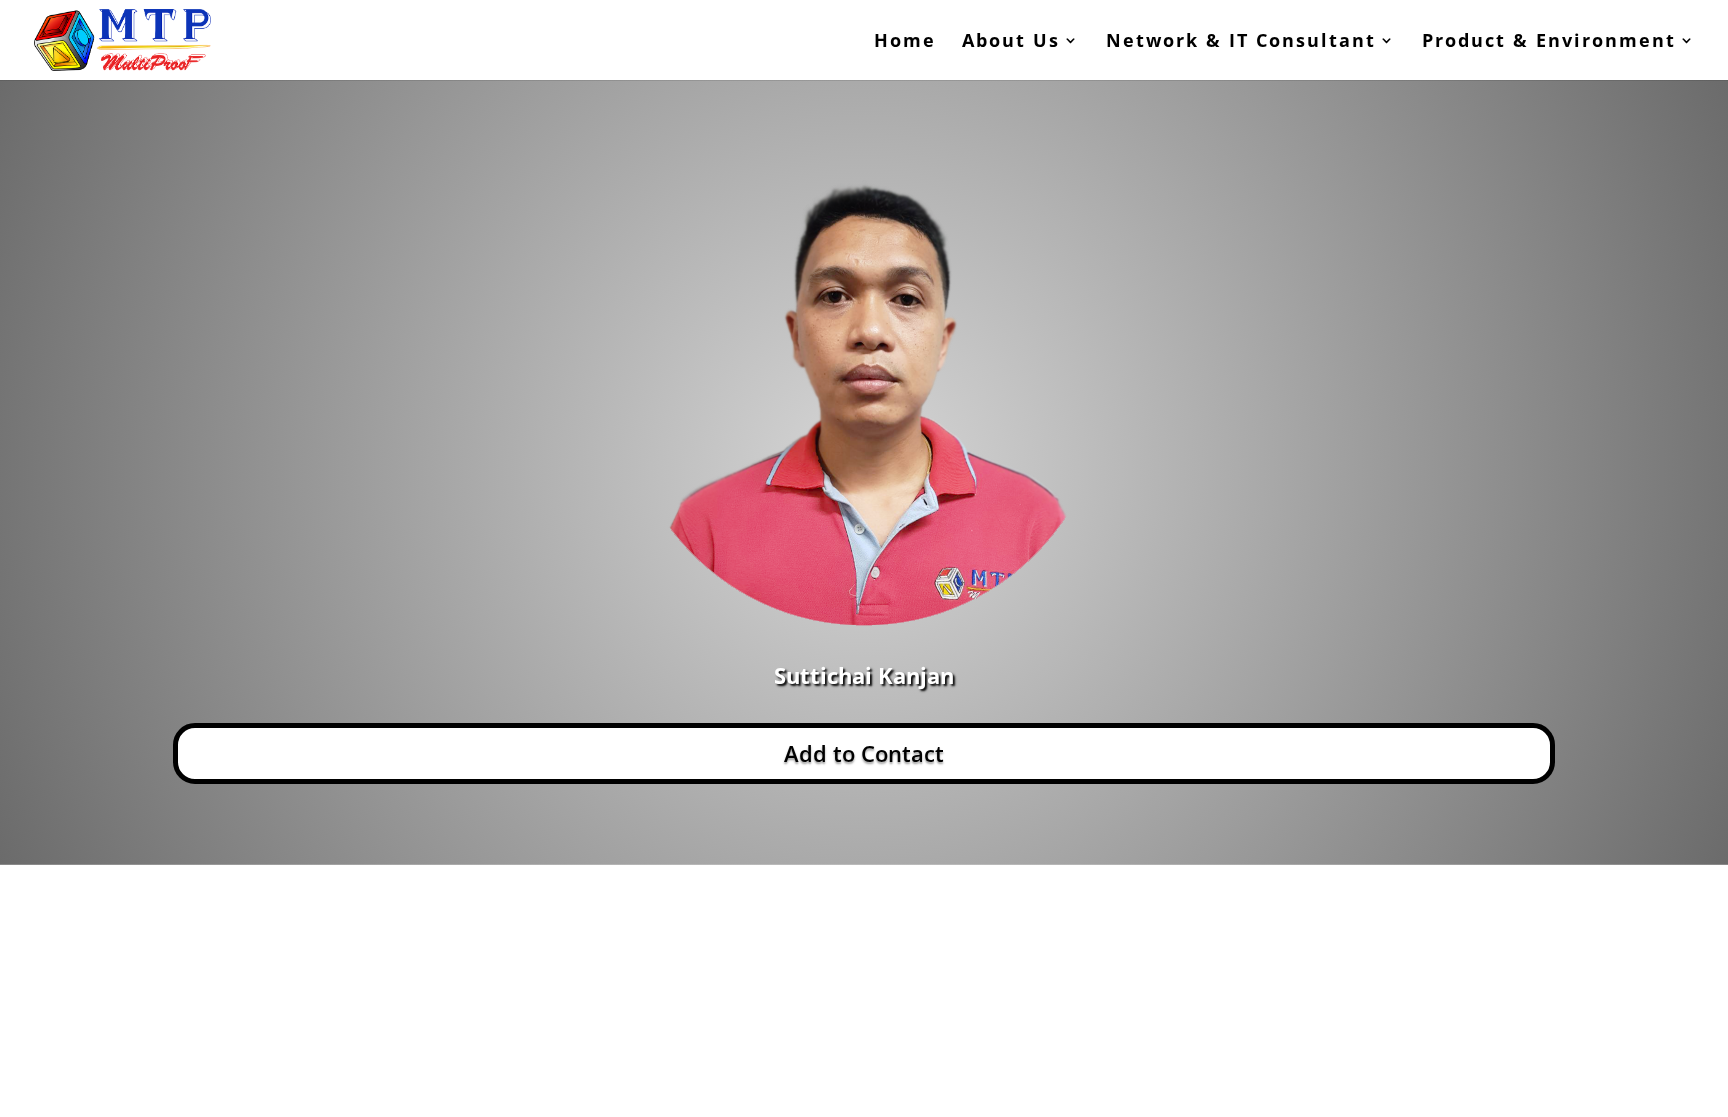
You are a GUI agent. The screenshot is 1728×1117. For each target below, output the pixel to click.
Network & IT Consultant (1241, 42)
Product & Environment (1549, 42)
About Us (1011, 42)
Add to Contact (864, 753)
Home (905, 42)
